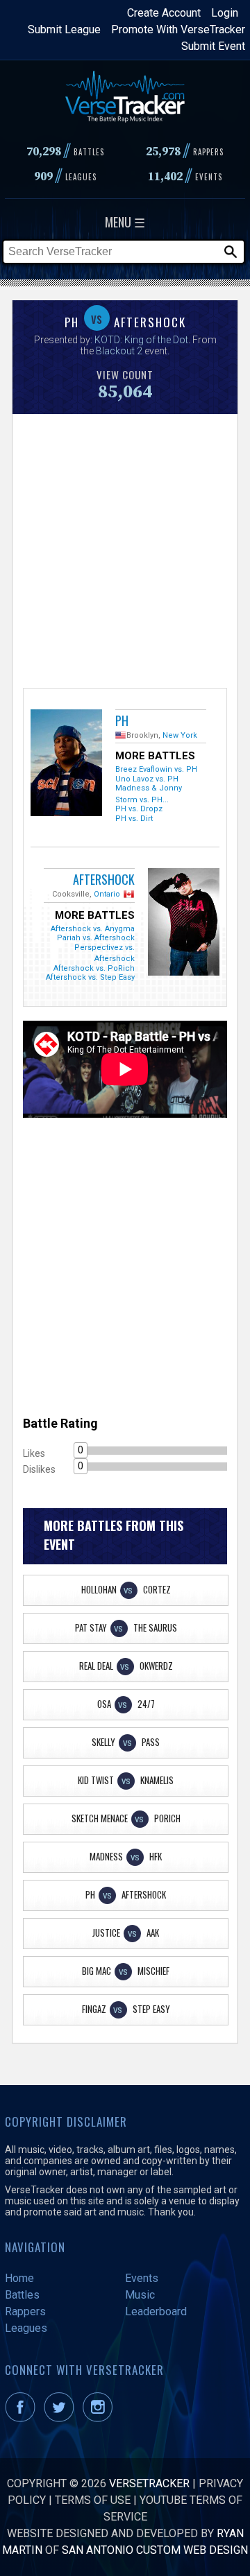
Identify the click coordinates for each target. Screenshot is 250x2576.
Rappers (25, 2311)
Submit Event (213, 46)
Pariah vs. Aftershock (96, 938)
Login (225, 13)
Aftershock (104, 879)
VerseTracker (149, 2483)
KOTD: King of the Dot (141, 340)
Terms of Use (93, 2500)
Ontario (107, 894)
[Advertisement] (125, 549)
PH (122, 720)
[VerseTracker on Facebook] (23, 2418)
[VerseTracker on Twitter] (62, 2418)
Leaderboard (156, 2311)
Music (140, 2295)
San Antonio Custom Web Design (155, 2550)
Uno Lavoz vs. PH (147, 779)
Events (142, 2278)
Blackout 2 (119, 351)
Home (19, 2278)
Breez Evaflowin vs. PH (156, 769)
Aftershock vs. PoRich (94, 968)
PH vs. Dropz (139, 809)
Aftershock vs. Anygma (93, 929)
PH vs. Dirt (134, 819)
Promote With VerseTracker (178, 29)
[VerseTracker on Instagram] (100, 2418)
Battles (22, 2295)
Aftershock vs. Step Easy (90, 977)
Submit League (64, 29)
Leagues (26, 2328)
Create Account (164, 13)
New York (180, 735)
